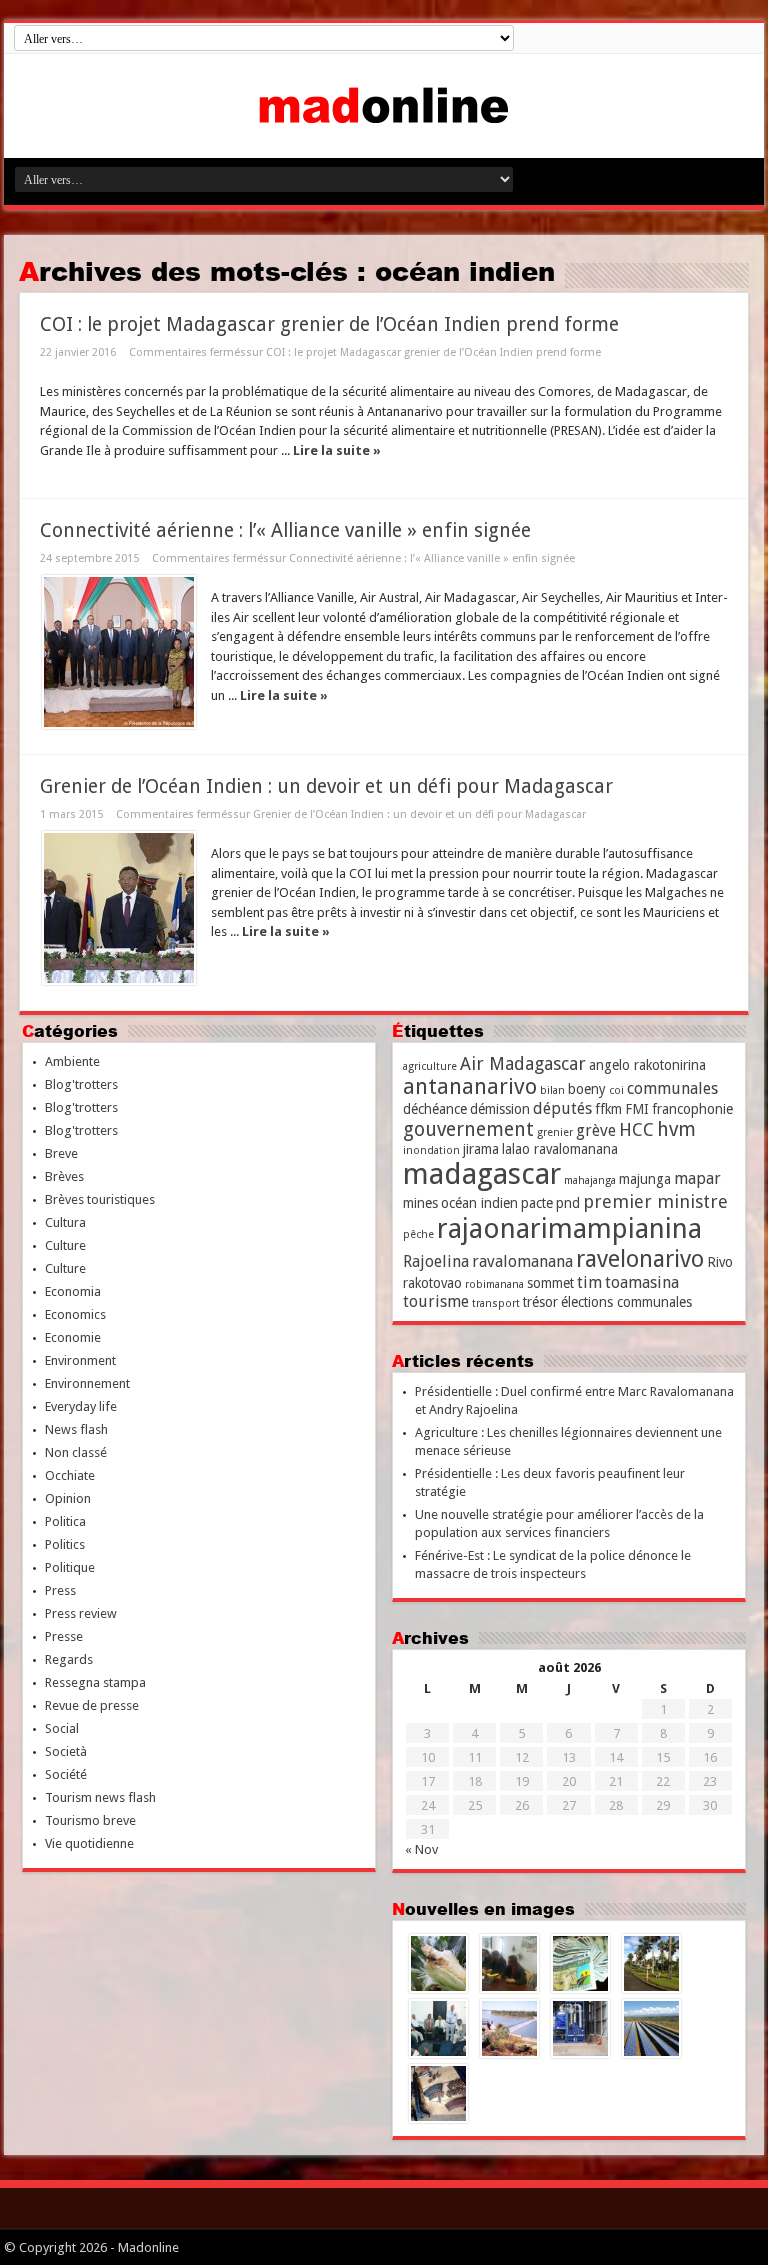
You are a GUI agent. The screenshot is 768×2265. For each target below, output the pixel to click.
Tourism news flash (100, 1797)
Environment (80, 1360)
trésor (540, 1302)
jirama (481, 1149)
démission (500, 1109)
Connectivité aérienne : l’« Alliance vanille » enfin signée (285, 530)
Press (60, 1590)
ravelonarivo (640, 1259)
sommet (550, 1283)
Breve (61, 1153)
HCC (636, 1129)
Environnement (87, 1383)
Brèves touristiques (100, 1199)
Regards (69, 1659)
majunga (645, 1179)
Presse (64, 1636)
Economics (75, 1314)
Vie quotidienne (89, 1843)
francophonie (692, 1109)
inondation (431, 1150)
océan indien (479, 1203)
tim (589, 1282)
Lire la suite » (337, 450)
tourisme (436, 1301)
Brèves (64, 1176)
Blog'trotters (81, 1084)
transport (496, 1303)
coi (616, 1090)
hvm (676, 1129)
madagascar (482, 1174)
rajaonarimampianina (569, 1228)
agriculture (430, 1066)
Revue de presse (92, 1705)
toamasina (642, 1282)
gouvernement (468, 1129)
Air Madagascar (523, 1063)
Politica (65, 1521)
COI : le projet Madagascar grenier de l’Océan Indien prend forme (329, 324)
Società (66, 1751)
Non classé (76, 1452)
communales (672, 1088)
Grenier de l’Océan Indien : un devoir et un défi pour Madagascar (326, 786)
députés (562, 1108)
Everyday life (81, 1406)
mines (420, 1203)
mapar (697, 1178)
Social (62, 1728)
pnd (568, 1203)
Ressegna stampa (95, 1682)
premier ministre (655, 1201)
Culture (65, 1245)
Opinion (68, 1498)
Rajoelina (436, 1261)
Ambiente (72, 1061)
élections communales (626, 1302)
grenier (555, 1132)
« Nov (421, 1849)
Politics (65, 1544)
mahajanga (590, 1180)
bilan (552, 1090)
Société (66, 1774)
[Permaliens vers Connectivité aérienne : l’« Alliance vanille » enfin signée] (119, 652)
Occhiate (70, 1475)
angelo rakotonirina (647, 1065)
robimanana (494, 1284)
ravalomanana (522, 1261)
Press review (81, 1613)
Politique (70, 1567)
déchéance (435, 1109)
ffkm (608, 1109)
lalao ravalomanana (560, 1149)
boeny (587, 1089)
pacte (537, 1203)
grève (596, 1130)
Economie (73, 1337)
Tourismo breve (90, 1820)
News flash (76, 1429)
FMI (637, 1109)
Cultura (65, 1222)
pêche (418, 1234)
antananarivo (470, 1086)
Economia (73, 1291)
